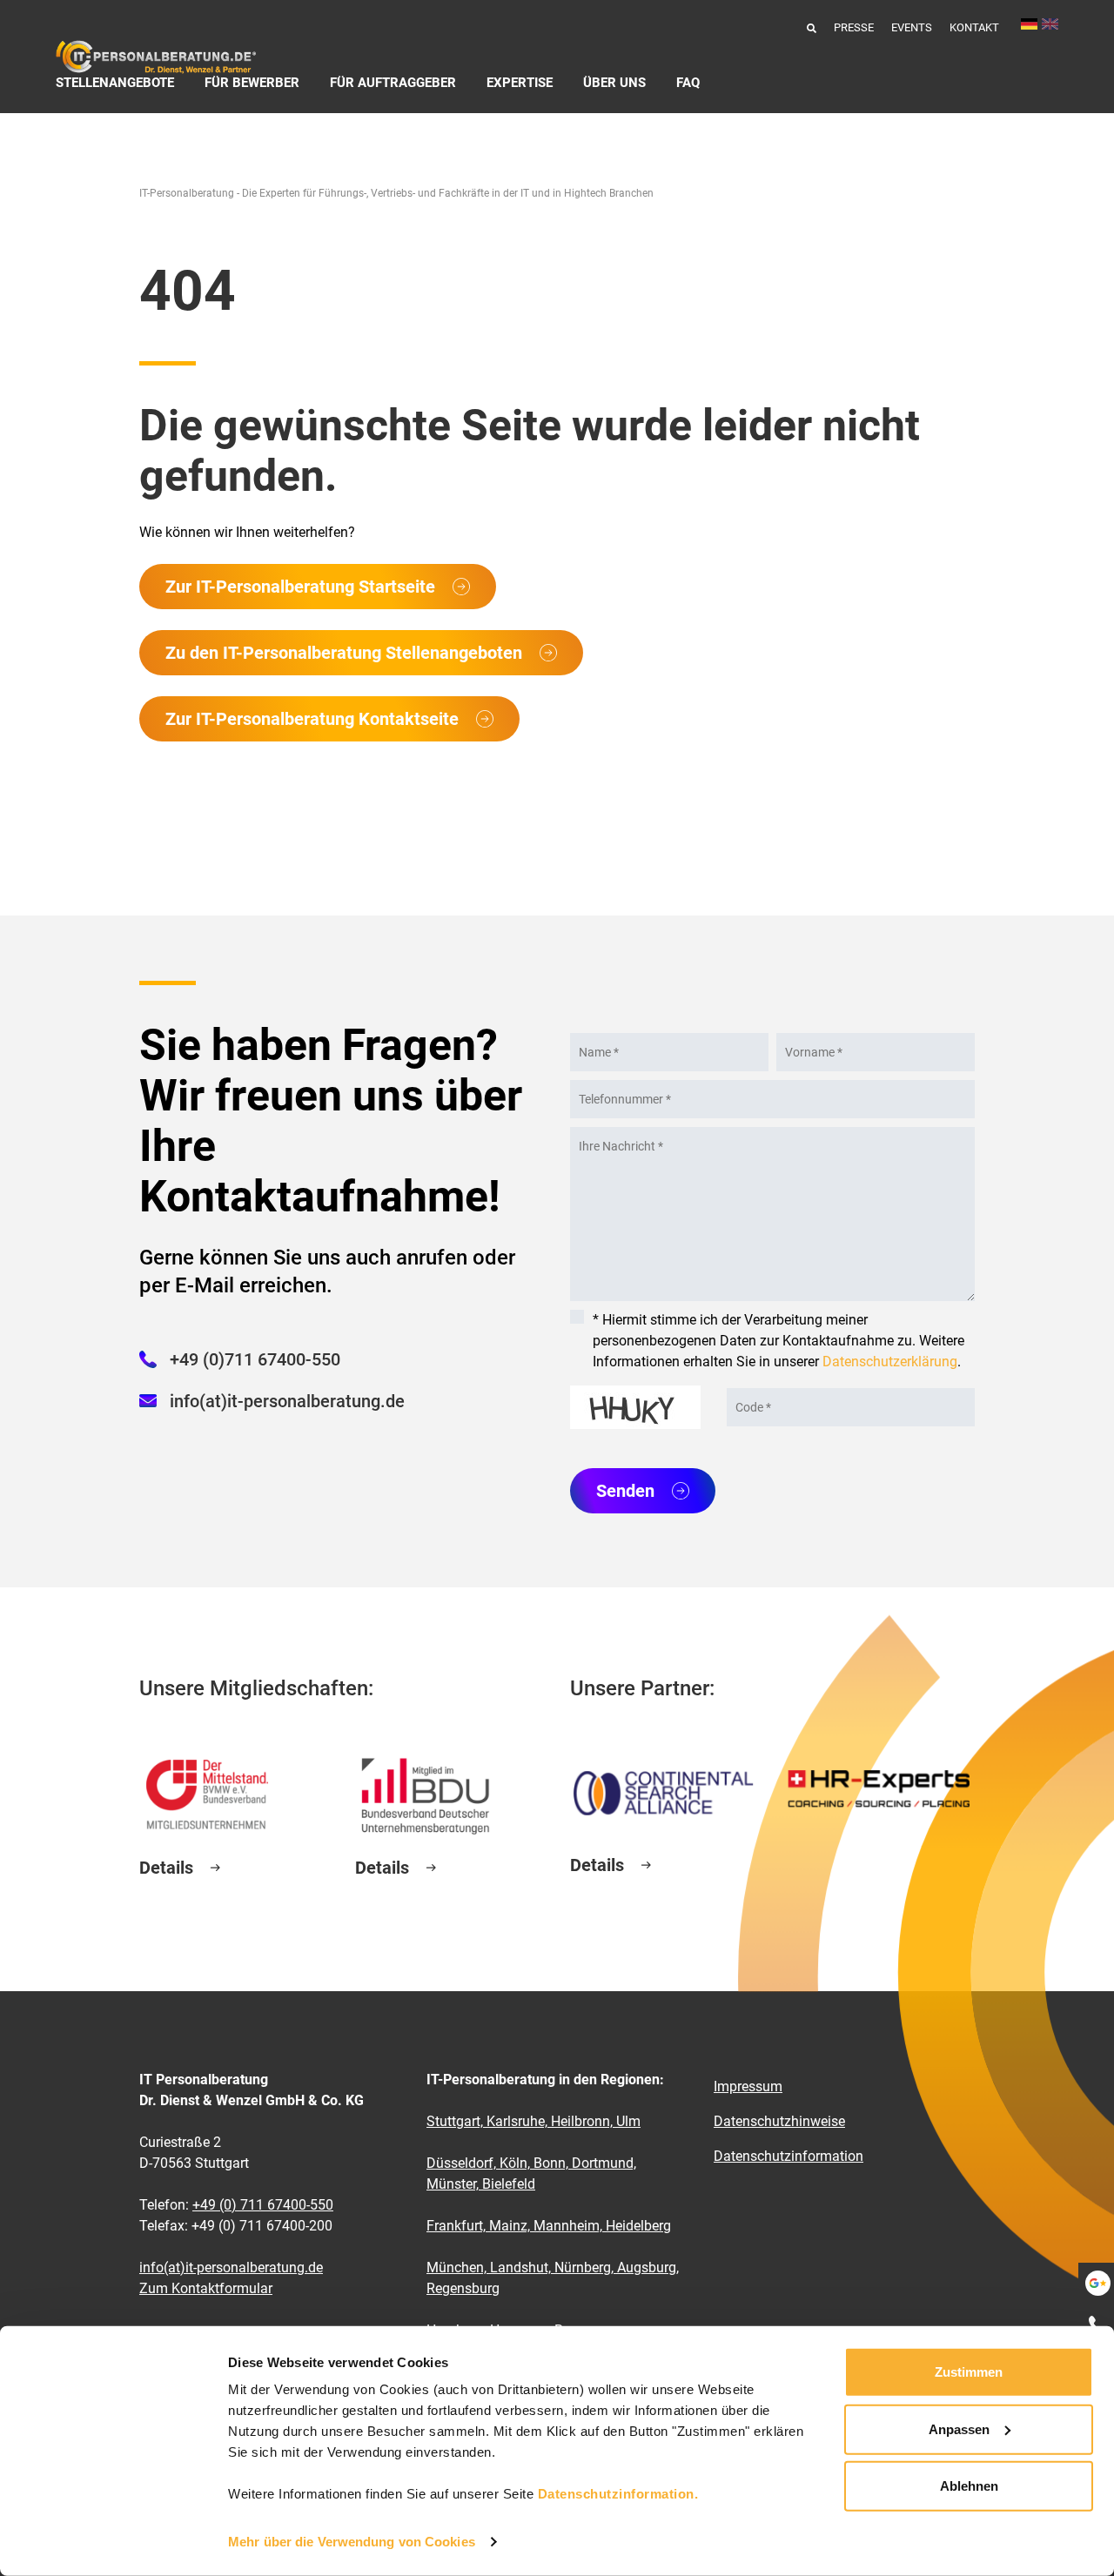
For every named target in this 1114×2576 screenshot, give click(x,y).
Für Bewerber (252, 83)
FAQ (688, 83)
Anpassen (959, 2428)
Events (912, 27)
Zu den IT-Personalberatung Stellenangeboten (344, 653)
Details (166, 1868)
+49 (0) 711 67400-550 (263, 2205)
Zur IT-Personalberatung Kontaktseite (312, 719)
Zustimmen (969, 2372)
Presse (854, 27)
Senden (625, 1491)
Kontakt (974, 27)
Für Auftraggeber (393, 83)
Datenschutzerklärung (890, 1362)
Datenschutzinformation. (618, 2494)
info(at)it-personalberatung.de (287, 1401)
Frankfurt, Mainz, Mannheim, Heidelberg (549, 2226)
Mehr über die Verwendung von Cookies (352, 2542)
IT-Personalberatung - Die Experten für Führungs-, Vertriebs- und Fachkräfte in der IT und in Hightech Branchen (396, 193)
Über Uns (614, 83)
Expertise (520, 83)
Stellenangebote (115, 83)
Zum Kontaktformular (206, 2288)
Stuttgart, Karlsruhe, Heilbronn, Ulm (534, 2121)
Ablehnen (969, 2486)
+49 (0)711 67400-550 (255, 1359)
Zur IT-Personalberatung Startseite (300, 587)
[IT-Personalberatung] (156, 57)
